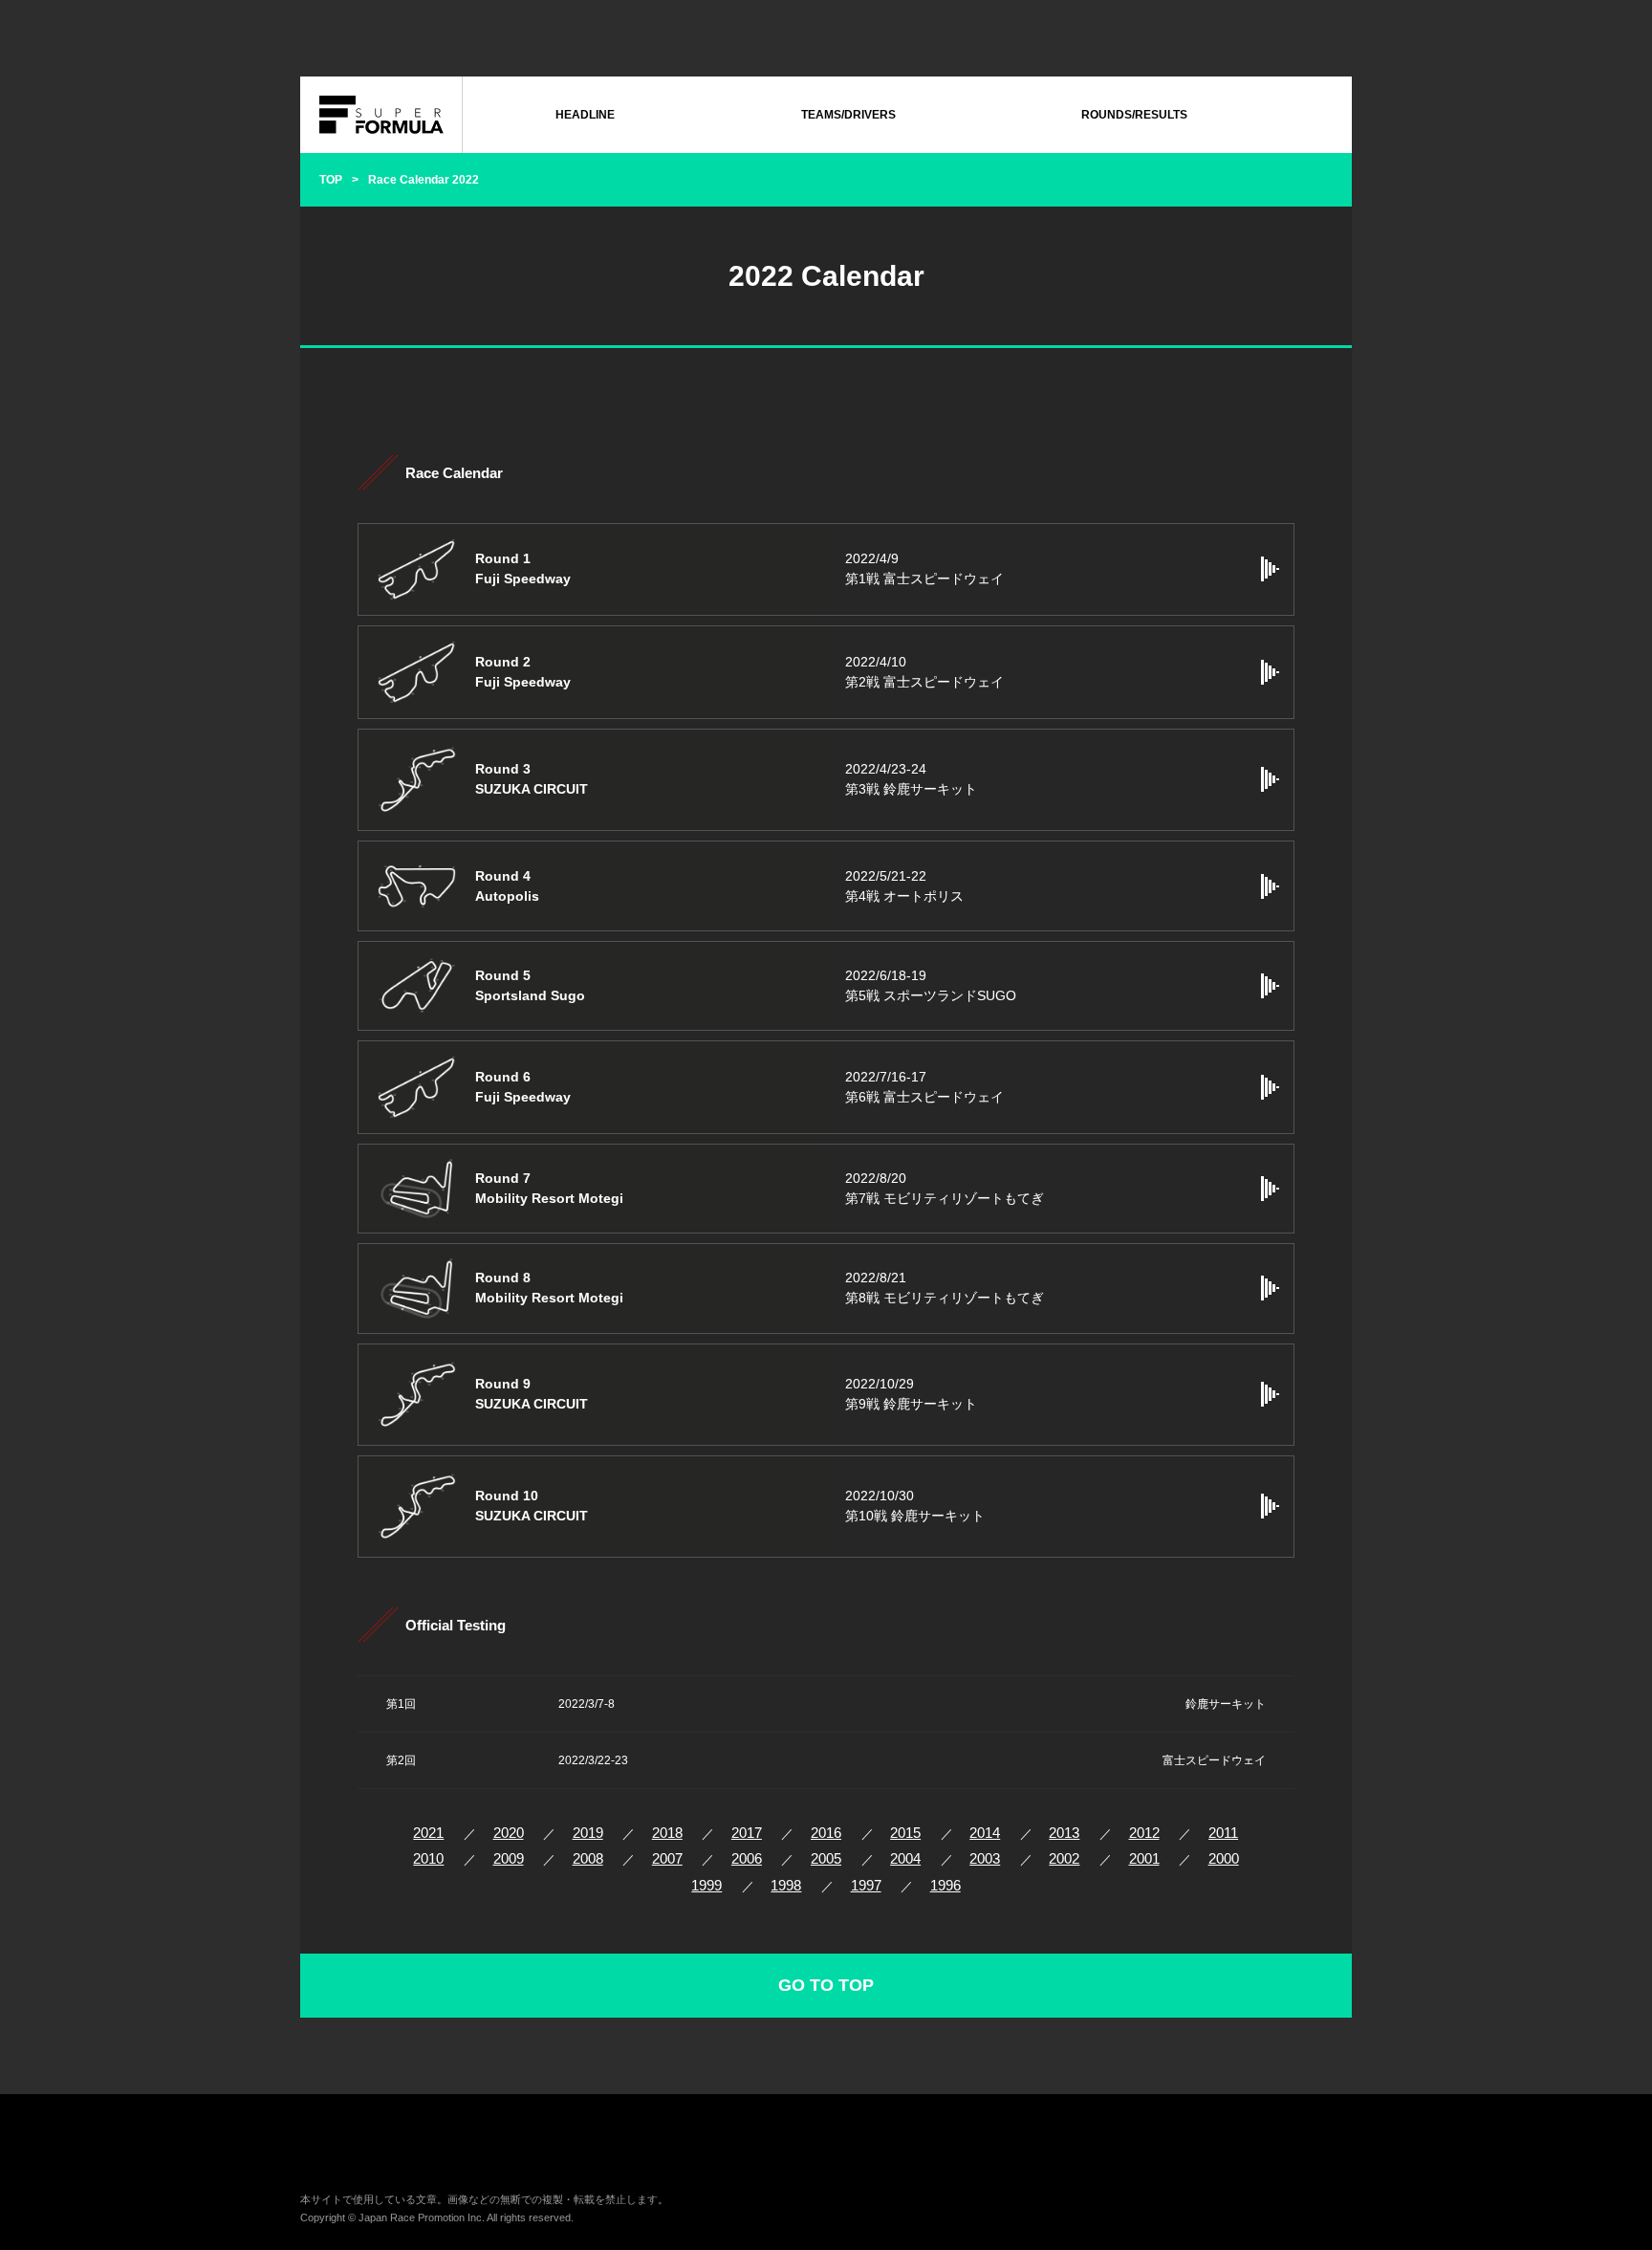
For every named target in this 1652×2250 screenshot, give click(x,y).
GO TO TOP (826, 1985)
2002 (1064, 1858)
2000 (1224, 1858)
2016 (826, 1833)
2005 (826, 1858)
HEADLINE (585, 115)
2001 (1144, 1858)
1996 (946, 1885)
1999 (706, 1885)
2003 (985, 1858)
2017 (747, 1833)
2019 (588, 1833)
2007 (667, 1858)
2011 (1223, 1833)
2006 (747, 1858)
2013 (1064, 1833)
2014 (985, 1833)
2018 (667, 1833)
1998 (786, 1885)
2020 (509, 1833)
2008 (588, 1858)
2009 (509, 1858)
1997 (866, 1885)
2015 (905, 1833)
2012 (1144, 1833)
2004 (905, 1858)
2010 (428, 1858)
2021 (428, 1833)
